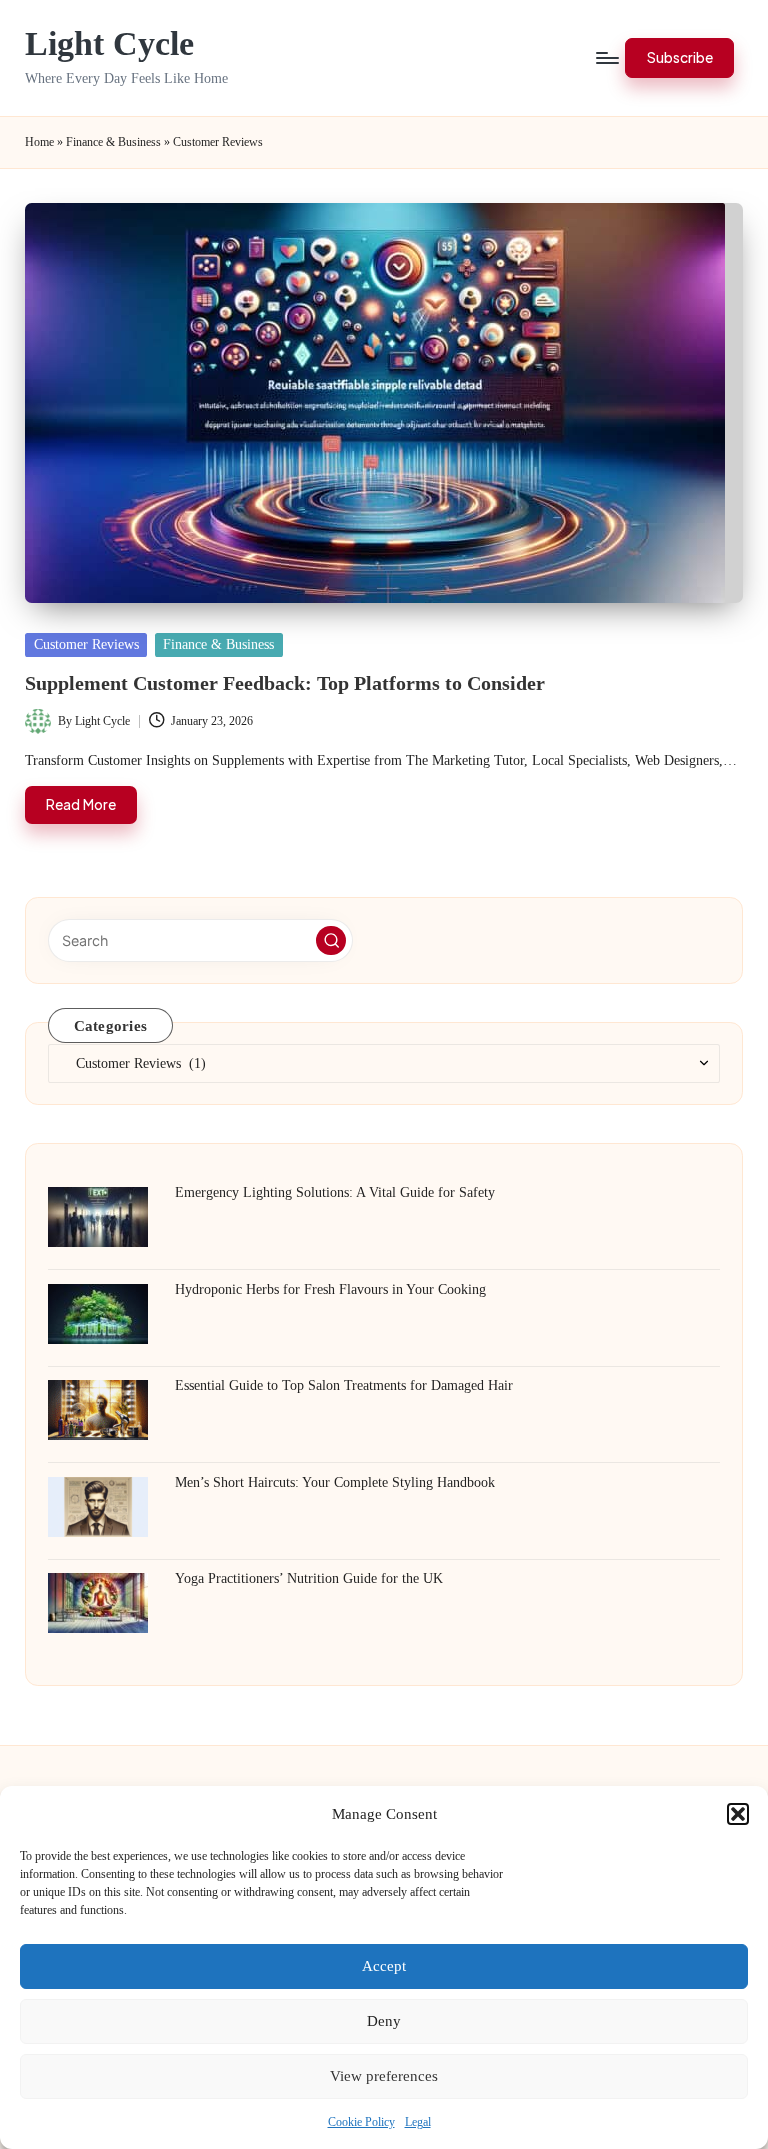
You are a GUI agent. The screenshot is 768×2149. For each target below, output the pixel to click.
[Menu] (606, 58)
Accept (384, 1966)
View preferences (384, 2076)
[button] (738, 1814)
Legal (418, 2122)
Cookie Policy (361, 2122)
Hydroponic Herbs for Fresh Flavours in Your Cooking (330, 1289)
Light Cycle (109, 43)
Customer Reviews (86, 644)
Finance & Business (113, 142)
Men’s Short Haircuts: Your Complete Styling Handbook (335, 1482)
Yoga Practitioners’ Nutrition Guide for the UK (309, 1578)
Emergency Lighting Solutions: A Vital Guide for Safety (335, 1192)
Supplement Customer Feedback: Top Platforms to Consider (285, 683)
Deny (384, 2021)
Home (39, 142)
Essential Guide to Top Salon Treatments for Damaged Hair (344, 1385)
